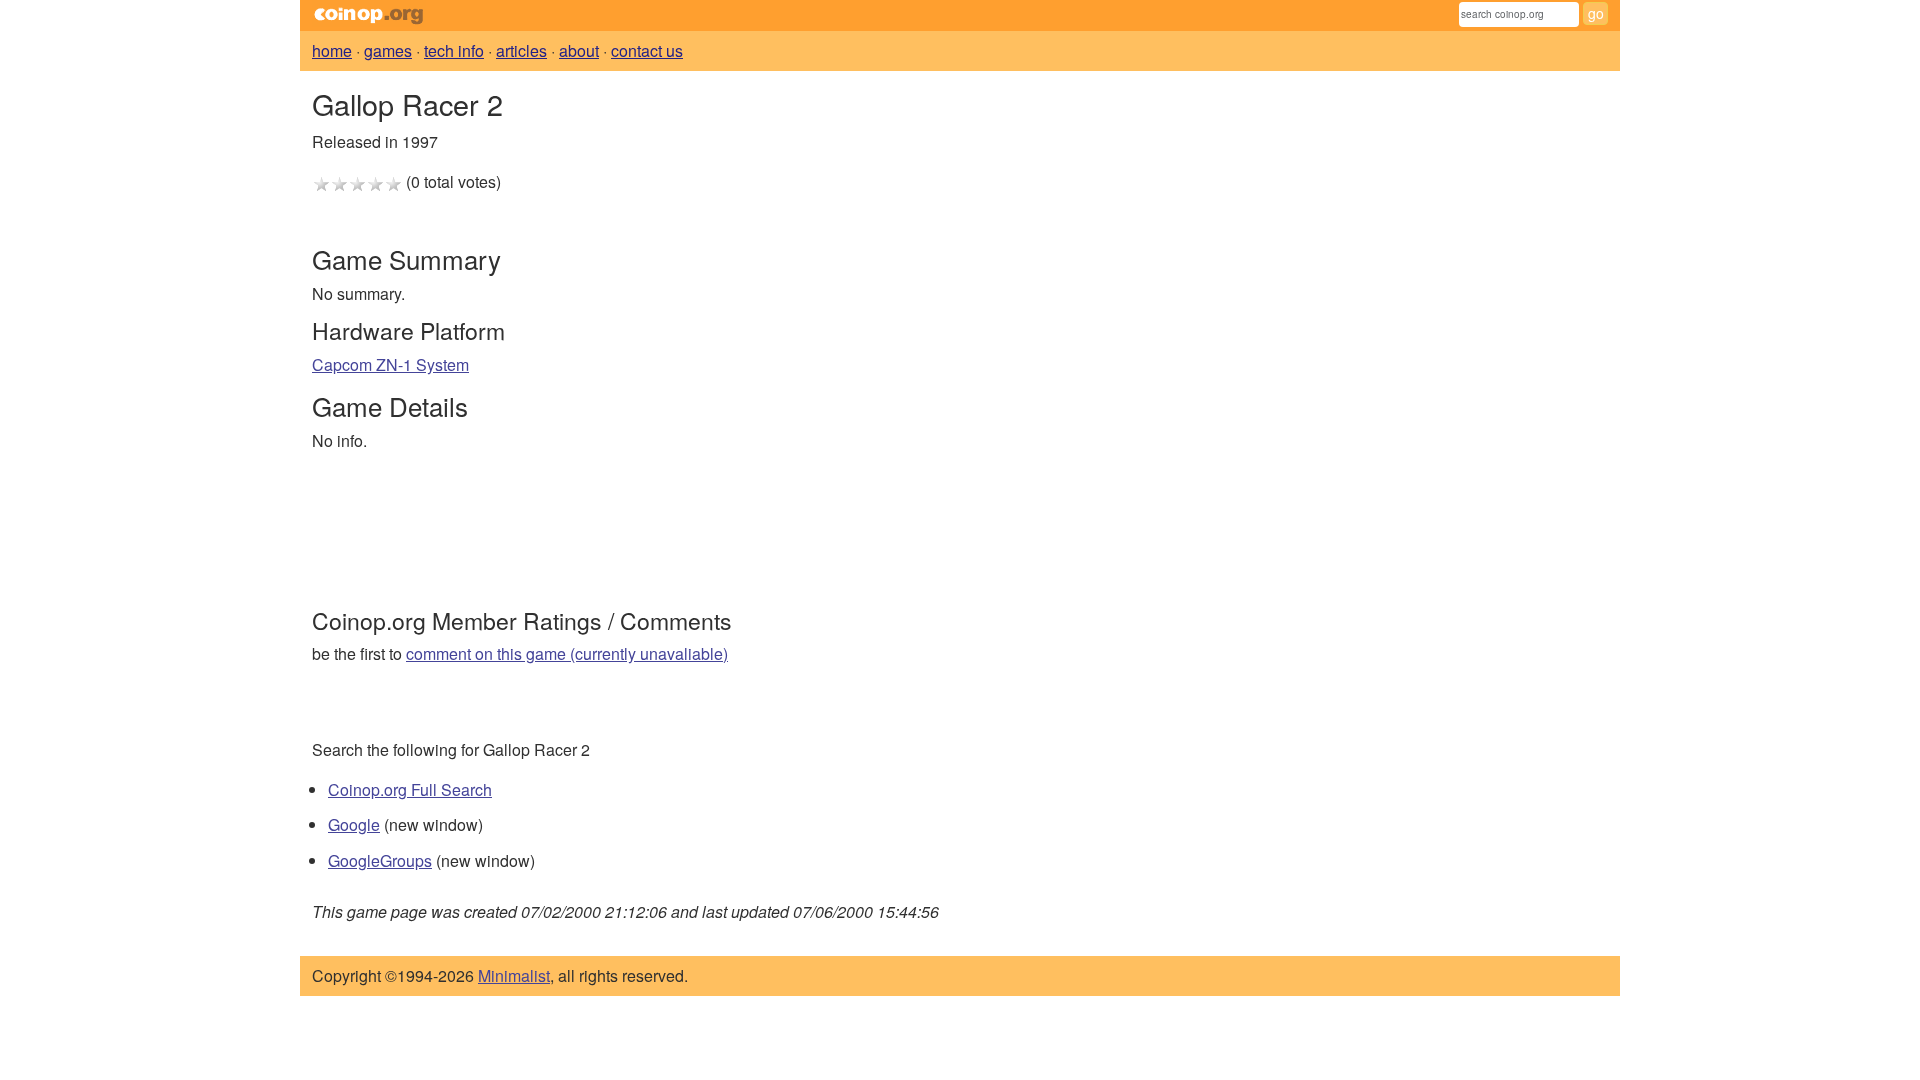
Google (354, 824)
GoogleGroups (380, 860)
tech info (454, 50)
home (332, 50)
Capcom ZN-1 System (390, 364)
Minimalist (514, 975)
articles (521, 50)
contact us (647, 50)
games (388, 50)
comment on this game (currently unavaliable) (567, 653)
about (579, 50)
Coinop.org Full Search (410, 789)
